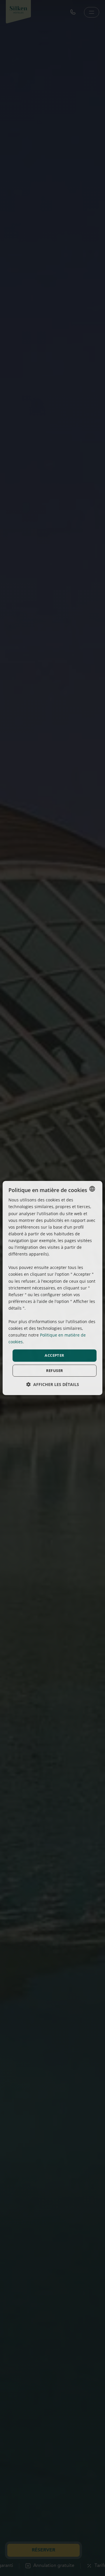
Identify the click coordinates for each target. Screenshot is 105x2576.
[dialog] (52, 1288)
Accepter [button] (54, 1355)
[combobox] (92, 1189)
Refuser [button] (55, 1370)
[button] (53, 1384)
